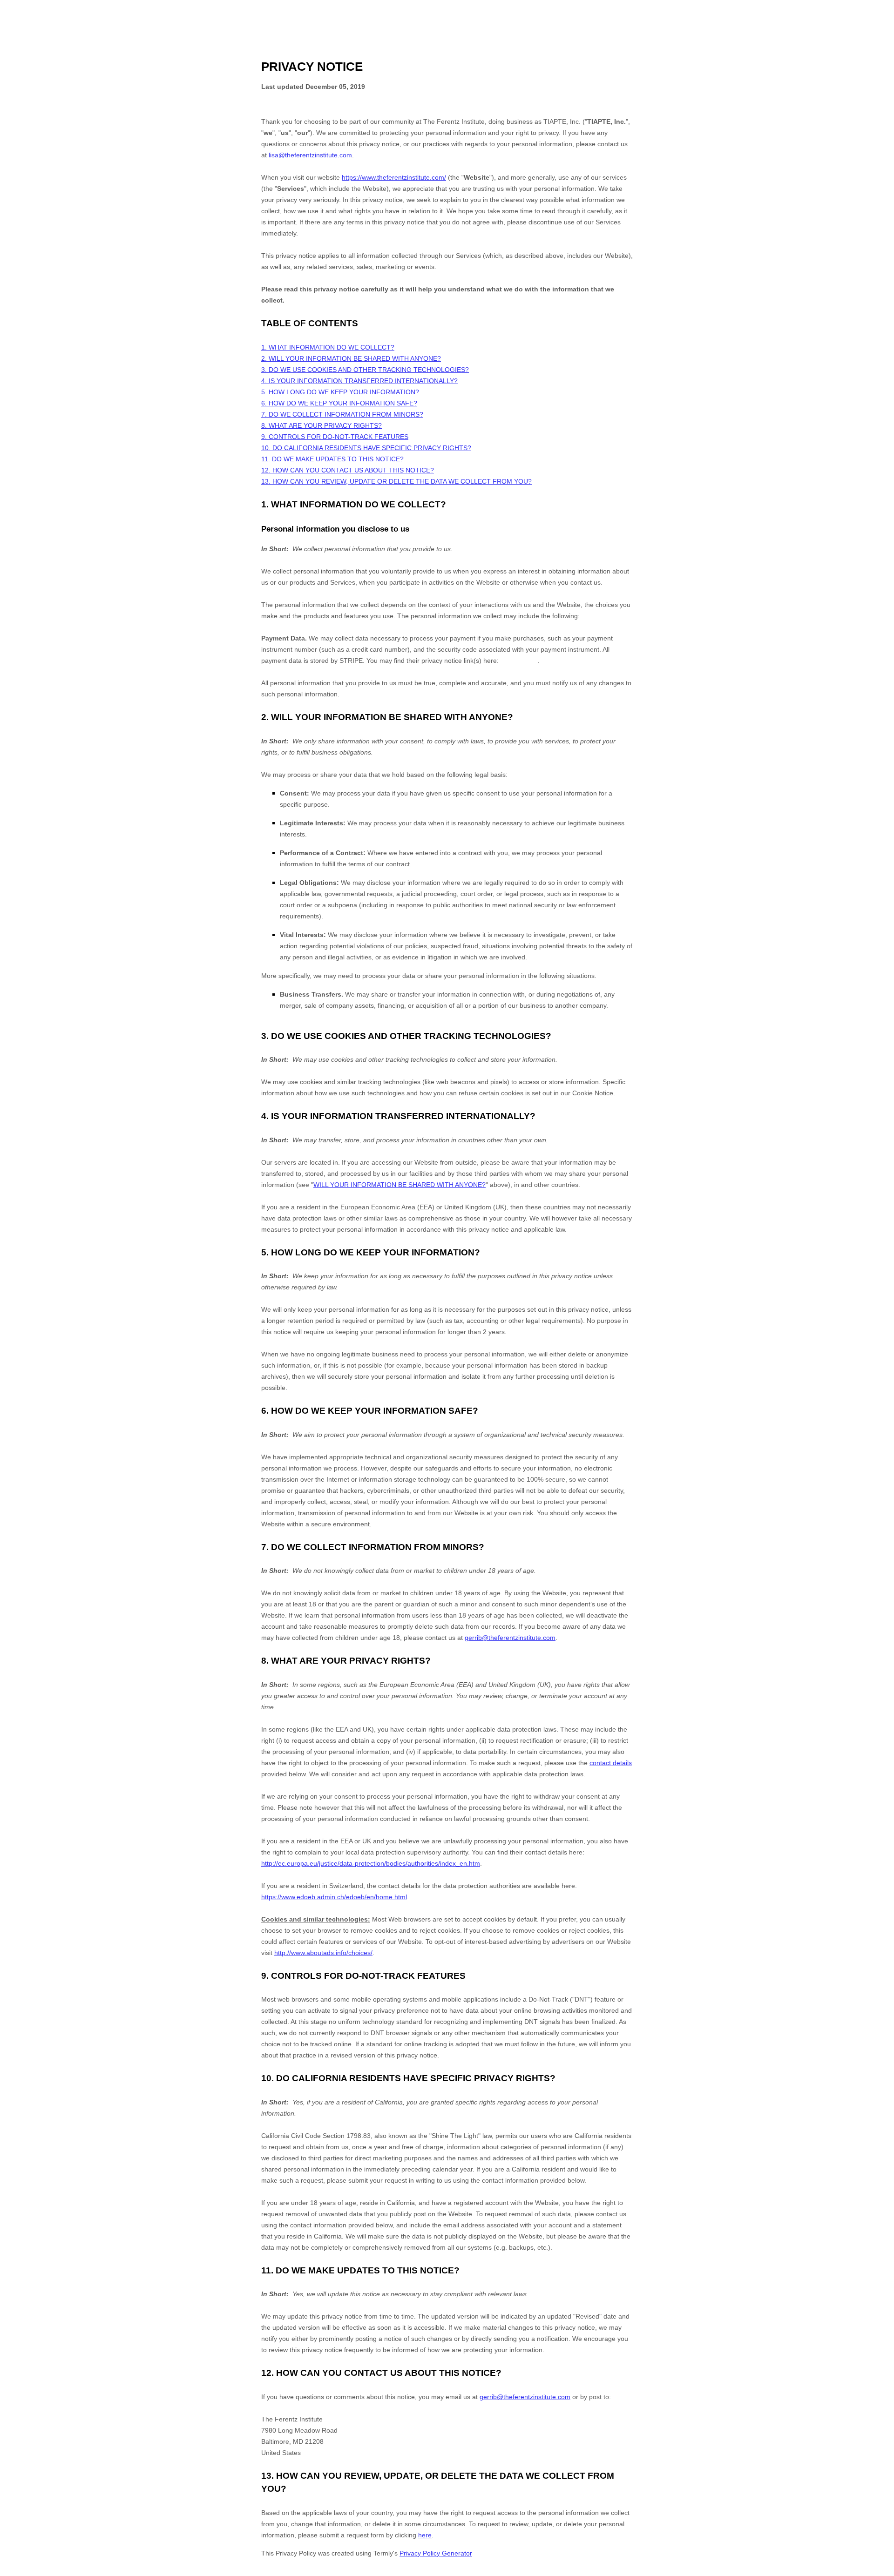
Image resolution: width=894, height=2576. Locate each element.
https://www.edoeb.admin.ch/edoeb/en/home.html (334, 1897)
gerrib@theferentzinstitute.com (510, 1638)
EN (879, 2572)
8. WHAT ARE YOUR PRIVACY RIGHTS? (322, 425)
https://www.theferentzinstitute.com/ (394, 177)
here (425, 2535)
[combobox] (879, 2571)
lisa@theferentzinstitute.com (310, 155)
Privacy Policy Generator (436, 2553)
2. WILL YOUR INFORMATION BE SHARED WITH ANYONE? (351, 358)
